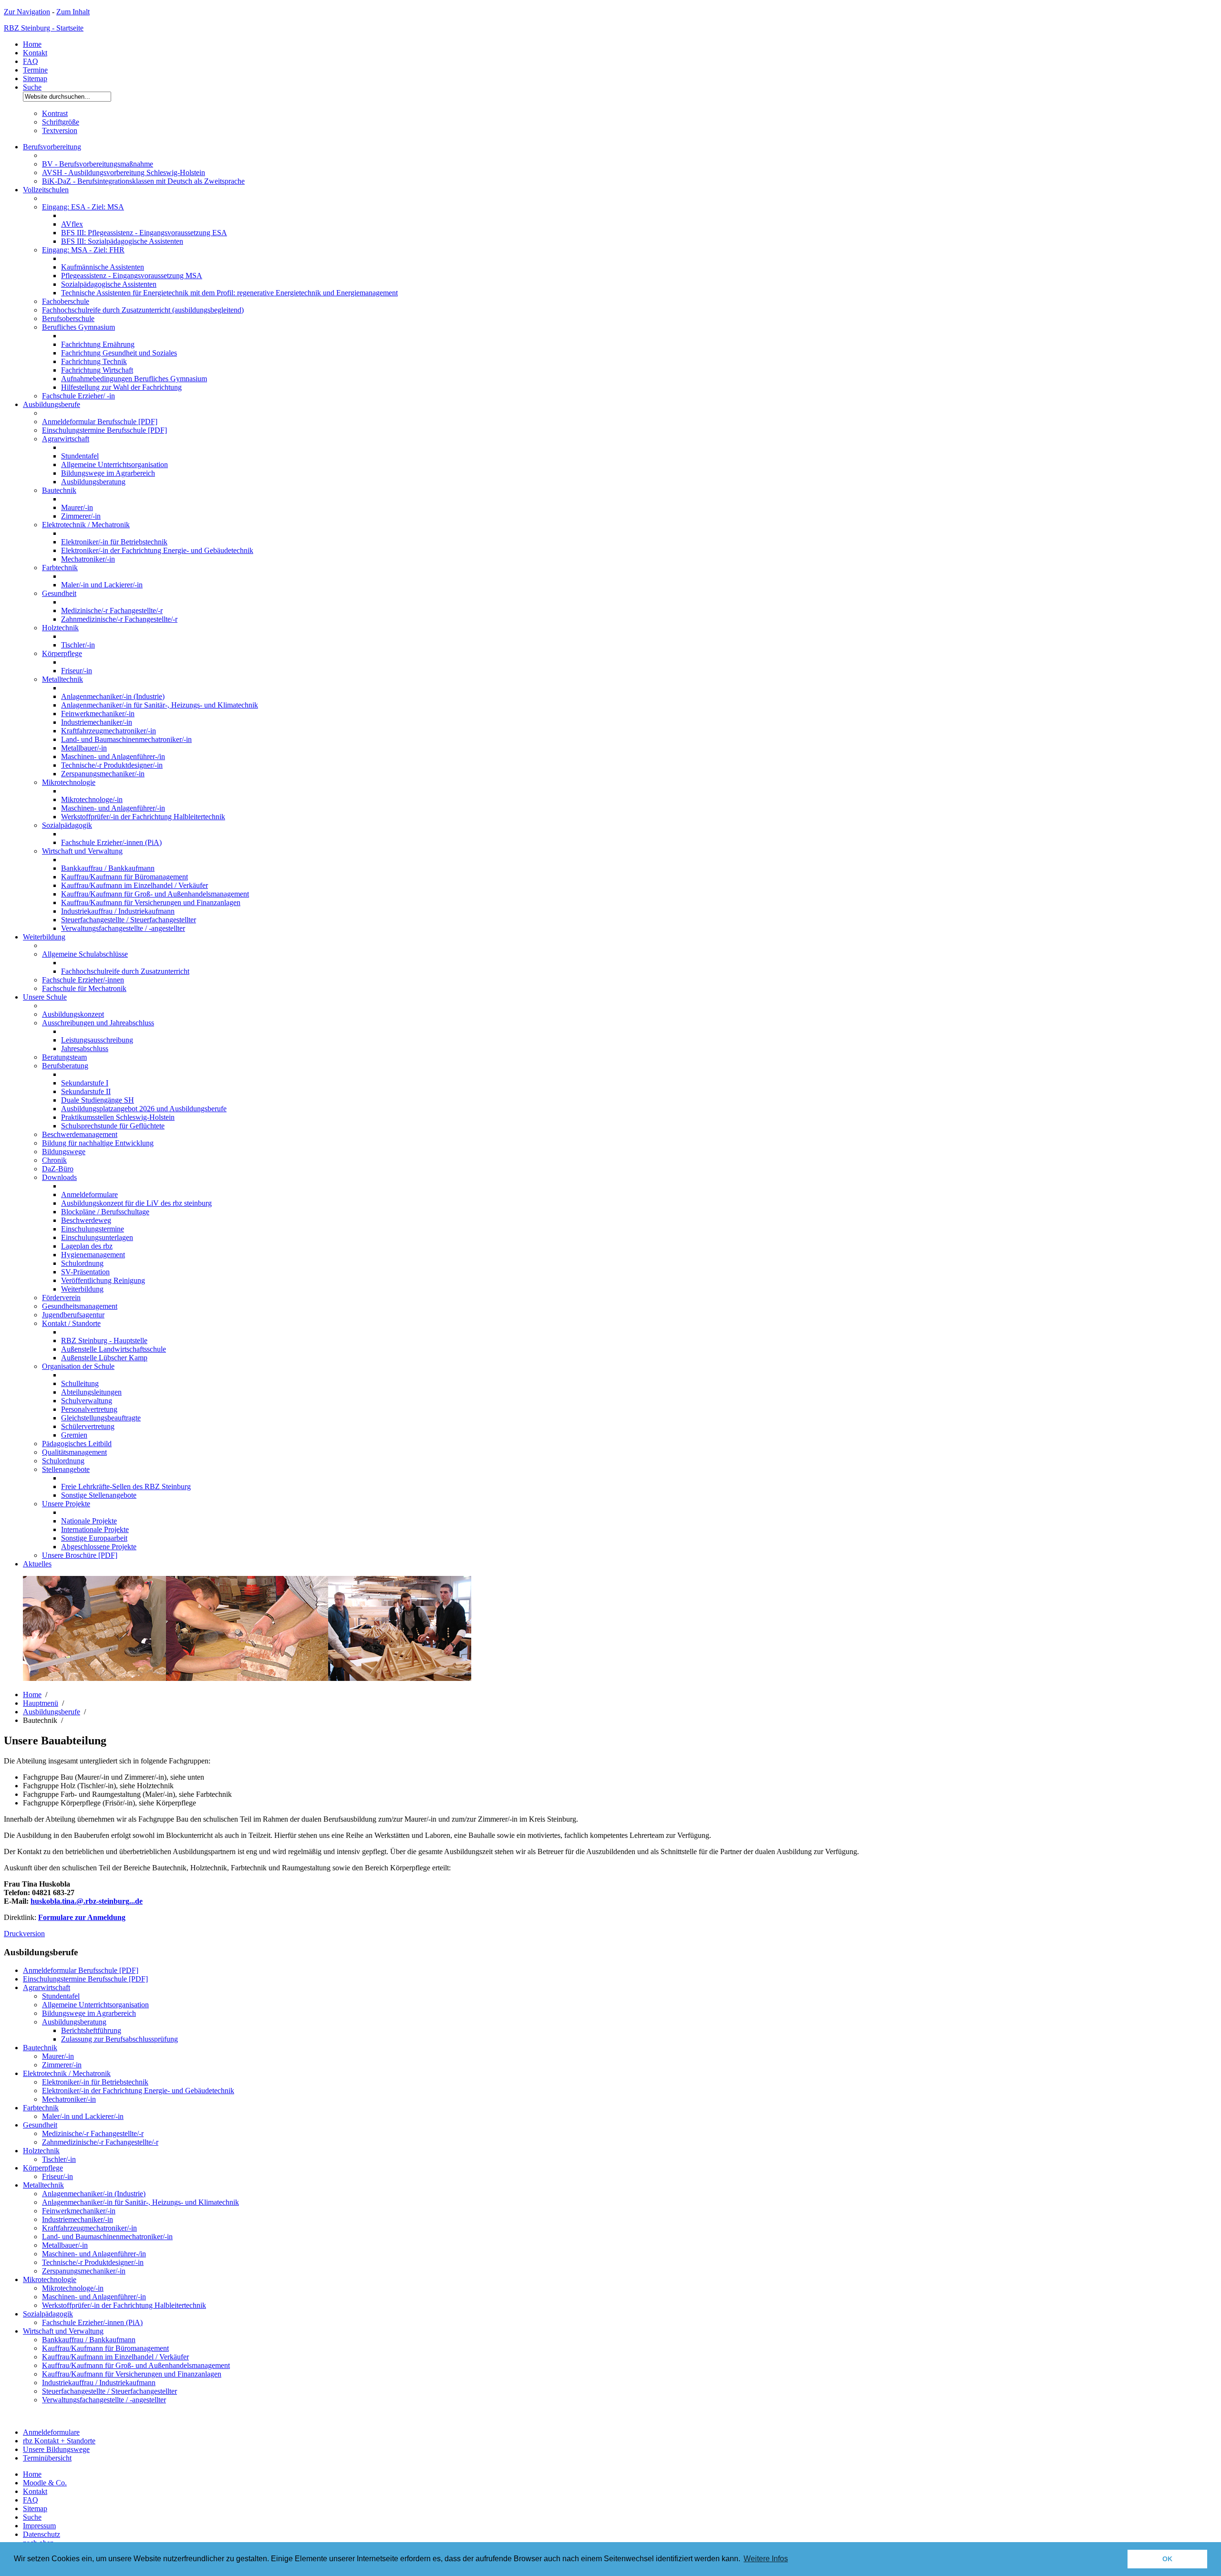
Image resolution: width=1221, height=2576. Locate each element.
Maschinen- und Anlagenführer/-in (113, 808)
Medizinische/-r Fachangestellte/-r (112, 610)
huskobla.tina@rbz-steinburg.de (87, 1901)
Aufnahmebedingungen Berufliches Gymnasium (134, 379)
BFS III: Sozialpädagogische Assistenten (122, 241)
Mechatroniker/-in (88, 559)
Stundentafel (80, 456)
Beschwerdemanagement (80, 1134)
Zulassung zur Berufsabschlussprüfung (119, 2039)
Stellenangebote (66, 1469)
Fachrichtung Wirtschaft (97, 370)
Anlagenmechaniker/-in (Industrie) (113, 696)
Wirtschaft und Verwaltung (82, 851)
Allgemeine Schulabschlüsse (85, 954)
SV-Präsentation (85, 1272)
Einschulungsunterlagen (97, 1237)
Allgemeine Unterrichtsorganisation (114, 464)
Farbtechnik (60, 568)
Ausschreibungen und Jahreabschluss (98, 1023)
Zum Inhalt (73, 12)
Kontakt (35, 53)
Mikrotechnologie (69, 782)
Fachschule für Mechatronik (84, 988)
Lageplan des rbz (87, 1246)
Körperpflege (62, 653)
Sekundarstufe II (86, 1091)
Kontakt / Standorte (71, 1323)
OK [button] (1167, 2559)
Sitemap (35, 78)
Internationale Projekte (95, 1529)
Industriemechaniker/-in (97, 722)
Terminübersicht (47, 2458)
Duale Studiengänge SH (98, 1100)
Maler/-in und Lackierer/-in (102, 585)
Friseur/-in (77, 671)
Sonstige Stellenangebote (99, 1495)
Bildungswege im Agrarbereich (108, 473)
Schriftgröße (61, 122)
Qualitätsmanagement (74, 1452)
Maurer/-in (77, 507)
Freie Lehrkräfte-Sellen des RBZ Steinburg (126, 1486)
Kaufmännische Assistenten (103, 267)
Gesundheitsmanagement (80, 1306)
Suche (32, 87)
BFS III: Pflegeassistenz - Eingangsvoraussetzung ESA (144, 233)
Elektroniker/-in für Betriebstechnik (114, 542)
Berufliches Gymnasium (78, 327)
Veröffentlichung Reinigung (103, 1280)
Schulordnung (82, 1263)
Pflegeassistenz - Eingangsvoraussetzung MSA (132, 276)
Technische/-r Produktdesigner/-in (112, 765)
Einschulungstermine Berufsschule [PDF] (104, 430)
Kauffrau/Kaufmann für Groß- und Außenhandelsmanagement (155, 894)
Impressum (39, 2526)
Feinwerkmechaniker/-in (98, 714)
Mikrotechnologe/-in (92, 799)
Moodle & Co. (45, 2483)
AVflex (72, 224)
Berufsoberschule (68, 318)
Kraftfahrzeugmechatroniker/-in (109, 731)
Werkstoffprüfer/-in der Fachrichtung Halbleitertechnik (143, 817)
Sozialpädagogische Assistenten (109, 284)
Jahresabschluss (85, 1048)
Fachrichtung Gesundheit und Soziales (119, 353)
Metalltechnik (62, 679)
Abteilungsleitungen (91, 1392)
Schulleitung (80, 1383)
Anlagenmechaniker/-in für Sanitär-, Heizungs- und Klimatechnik (160, 705)
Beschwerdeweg (86, 1220)
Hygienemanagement (93, 1255)
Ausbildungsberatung (93, 482)
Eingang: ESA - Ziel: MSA (83, 207)
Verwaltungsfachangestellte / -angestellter (123, 928)
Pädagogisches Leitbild (77, 1444)
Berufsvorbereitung (52, 147)
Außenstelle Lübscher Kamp (104, 1358)
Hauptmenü (41, 1703)
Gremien (74, 1435)
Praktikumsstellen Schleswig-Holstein (118, 1117)
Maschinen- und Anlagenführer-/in (113, 756)
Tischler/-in (78, 645)
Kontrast (55, 113)
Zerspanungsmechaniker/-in (103, 774)
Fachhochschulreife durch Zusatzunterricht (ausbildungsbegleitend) (143, 310)
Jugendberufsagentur (73, 1315)
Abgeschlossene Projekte (99, 1547)
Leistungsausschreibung (97, 1040)
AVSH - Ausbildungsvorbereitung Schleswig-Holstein (124, 172)
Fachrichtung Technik (94, 361)
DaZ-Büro (58, 1169)
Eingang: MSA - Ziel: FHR (83, 250)
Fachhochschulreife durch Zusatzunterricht (125, 971)
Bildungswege (64, 1152)
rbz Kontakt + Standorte (59, 2441)
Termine (35, 70)
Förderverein (61, 1298)
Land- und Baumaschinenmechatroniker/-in (126, 739)
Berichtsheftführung (91, 2030)
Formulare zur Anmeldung (82, 1917)
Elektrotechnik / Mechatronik (86, 525)
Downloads (59, 1177)
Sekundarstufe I (85, 1083)
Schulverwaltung (87, 1401)
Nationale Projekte (89, 1521)
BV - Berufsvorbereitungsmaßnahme (98, 164)
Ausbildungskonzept (73, 1014)
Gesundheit (59, 593)
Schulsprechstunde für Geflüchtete (113, 1126)
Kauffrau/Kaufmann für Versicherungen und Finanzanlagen (151, 902)
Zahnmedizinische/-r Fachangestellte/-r (119, 619)
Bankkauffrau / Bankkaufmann (108, 868)
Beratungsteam (64, 1057)
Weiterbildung (44, 937)
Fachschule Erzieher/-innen (83, 980)
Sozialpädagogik (67, 825)
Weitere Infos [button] (766, 2559)
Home (32, 44)
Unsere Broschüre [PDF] (80, 1555)
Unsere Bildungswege (56, 2449)
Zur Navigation (27, 12)
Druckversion (24, 1934)
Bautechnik (59, 490)
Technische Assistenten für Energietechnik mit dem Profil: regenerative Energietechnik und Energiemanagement (229, 293)
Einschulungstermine (93, 1229)
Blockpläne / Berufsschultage (105, 1212)
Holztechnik (60, 628)
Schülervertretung (88, 1426)
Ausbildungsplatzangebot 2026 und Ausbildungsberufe (144, 1109)
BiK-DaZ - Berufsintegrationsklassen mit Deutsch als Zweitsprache (143, 181)
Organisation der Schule (78, 1366)
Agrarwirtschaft (66, 439)
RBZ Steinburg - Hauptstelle (104, 1340)
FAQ (31, 61)
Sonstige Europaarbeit (94, 1538)
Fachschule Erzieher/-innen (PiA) (111, 842)
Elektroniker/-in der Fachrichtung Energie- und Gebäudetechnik (157, 550)
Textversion (60, 130)
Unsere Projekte (66, 1504)
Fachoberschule (66, 301)
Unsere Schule (45, 997)
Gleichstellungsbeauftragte (101, 1418)
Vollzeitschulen (46, 190)
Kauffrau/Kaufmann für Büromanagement (124, 877)
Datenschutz (41, 2534)
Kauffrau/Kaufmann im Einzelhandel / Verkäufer (135, 885)
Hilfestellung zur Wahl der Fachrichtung (121, 387)
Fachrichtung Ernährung (98, 344)
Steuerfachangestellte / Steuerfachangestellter (129, 920)
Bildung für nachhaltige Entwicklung (98, 1143)
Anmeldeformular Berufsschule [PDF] (100, 422)
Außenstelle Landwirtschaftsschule (114, 1349)
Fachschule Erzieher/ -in (78, 396)
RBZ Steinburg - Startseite (44, 28)
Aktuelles (37, 1564)
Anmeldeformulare (89, 1194)
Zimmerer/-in (81, 516)
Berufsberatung (65, 1066)
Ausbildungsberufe (52, 404)
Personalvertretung (89, 1409)
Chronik (54, 1160)
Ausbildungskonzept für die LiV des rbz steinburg (136, 1203)
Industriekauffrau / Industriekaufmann (118, 911)
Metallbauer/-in (84, 748)
